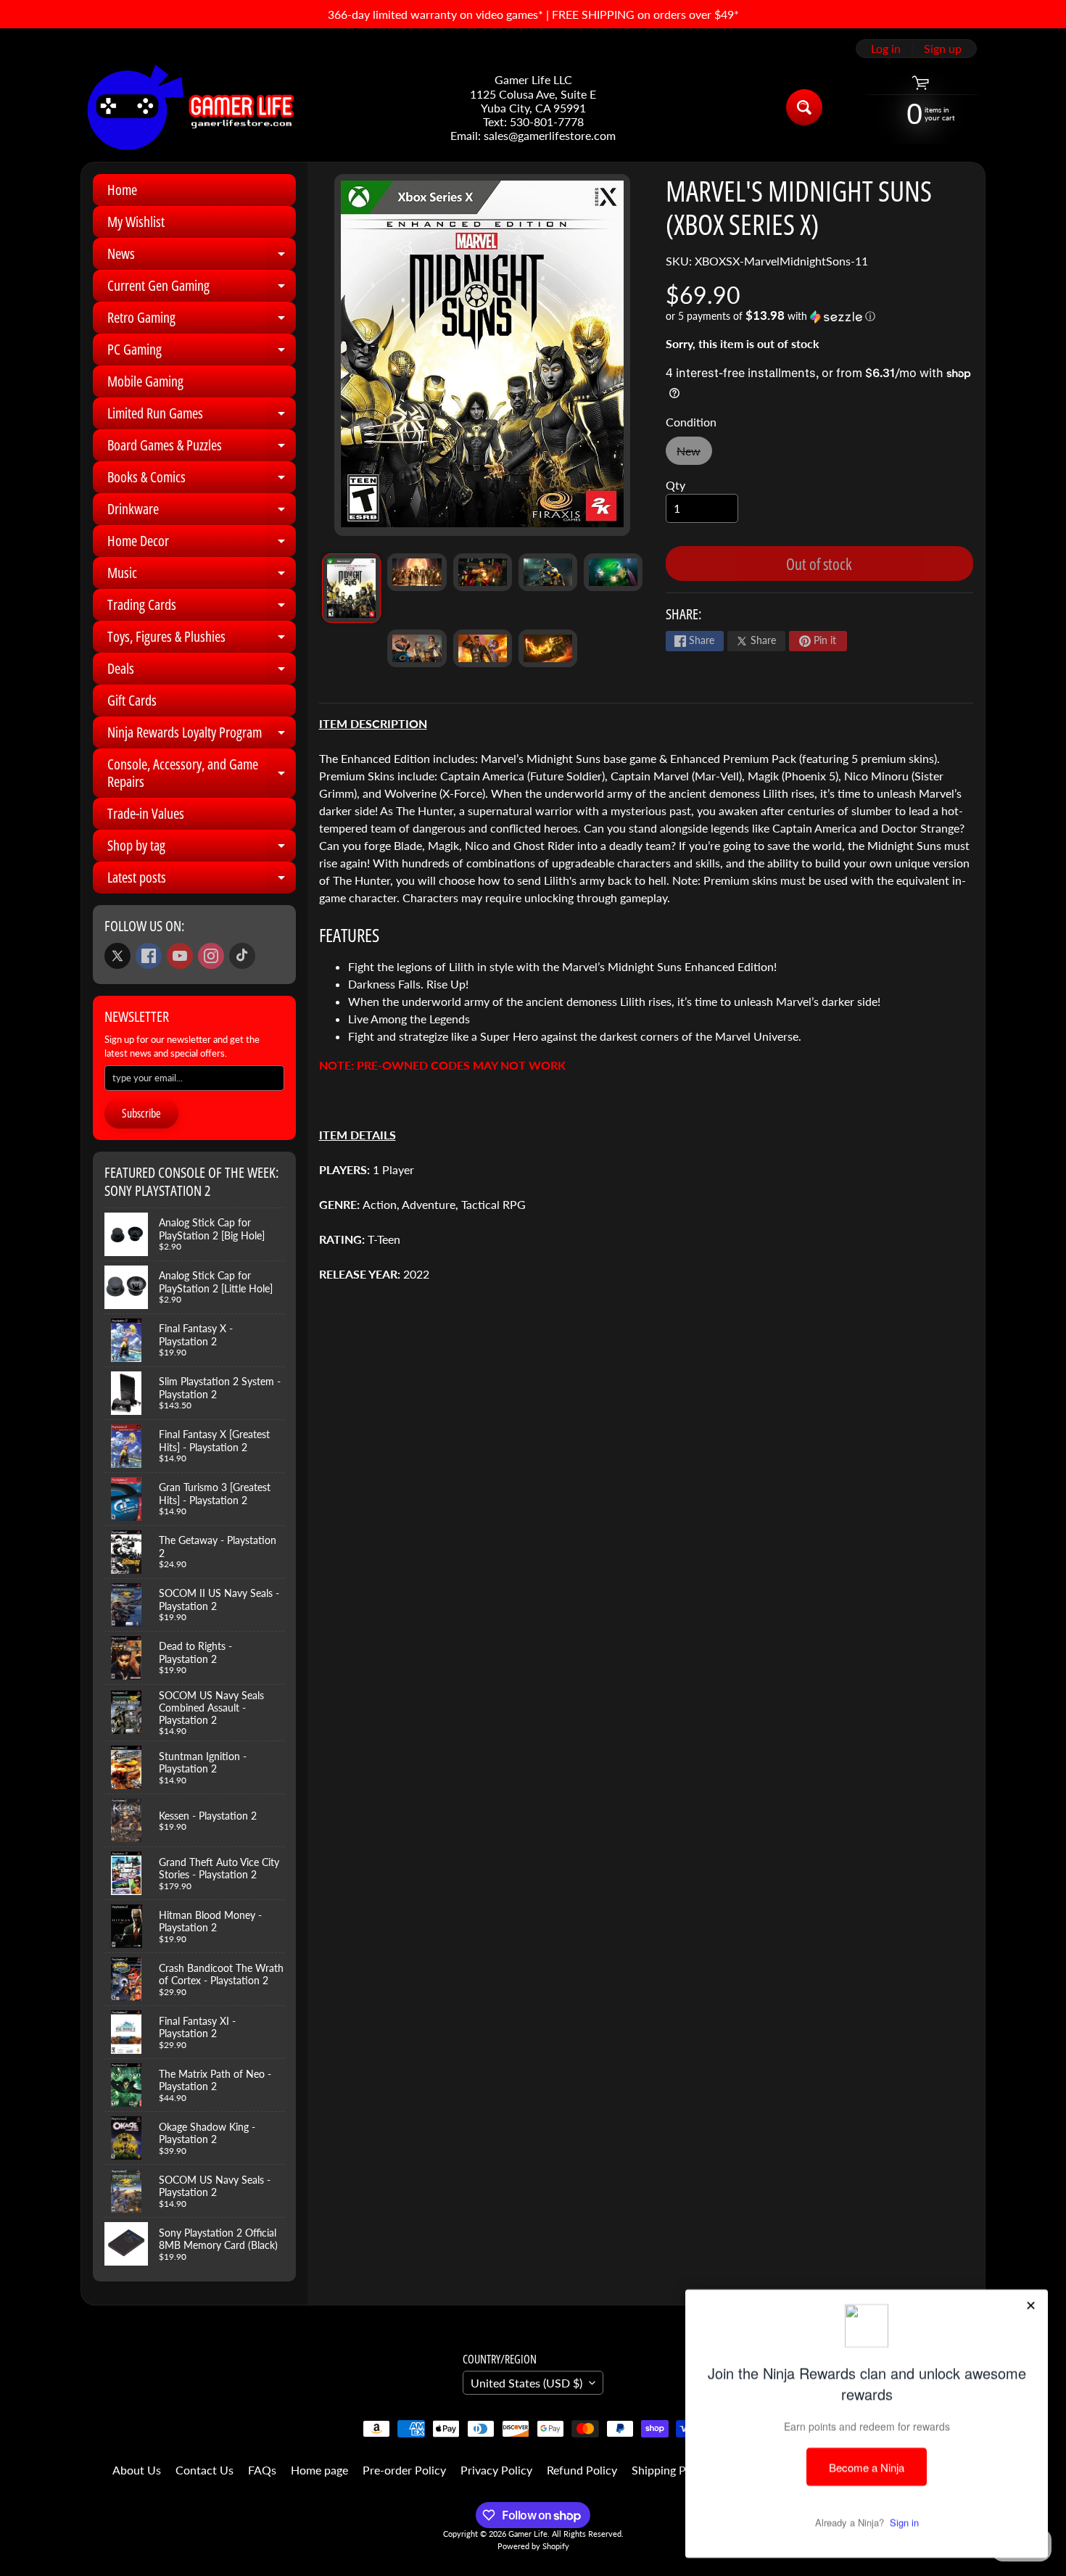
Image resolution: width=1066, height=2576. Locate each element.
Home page (319, 2470)
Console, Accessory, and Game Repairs (202, 774)
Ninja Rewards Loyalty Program (202, 735)
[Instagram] (211, 956)
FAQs (262, 2470)
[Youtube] (180, 956)
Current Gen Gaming (202, 289)
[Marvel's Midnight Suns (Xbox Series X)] (351, 588)
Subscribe (141, 1113)
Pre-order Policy (404, 2470)
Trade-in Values (146, 813)
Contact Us (204, 2470)
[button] (819, 316)
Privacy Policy (496, 2470)
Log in (886, 49)
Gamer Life (528, 2534)
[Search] (804, 107)
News (202, 257)
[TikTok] (242, 956)
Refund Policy (582, 2470)
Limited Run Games (202, 416)
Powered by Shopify (533, 2546)
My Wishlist (136, 222)
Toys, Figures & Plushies (202, 640)
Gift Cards (132, 700)
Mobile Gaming (145, 381)
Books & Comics (202, 480)
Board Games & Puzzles (202, 448)
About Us (137, 2470)
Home (122, 190)
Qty (675, 485)
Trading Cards (202, 608)
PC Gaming (202, 352)
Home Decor (202, 544)
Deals (202, 672)
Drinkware (202, 512)
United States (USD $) (526, 2383)
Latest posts (202, 880)
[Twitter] (117, 956)
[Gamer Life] (189, 107)
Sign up (943, 49)
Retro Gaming (202, 321)
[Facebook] (149, 956)
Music (202, 576)
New (694, 454)
